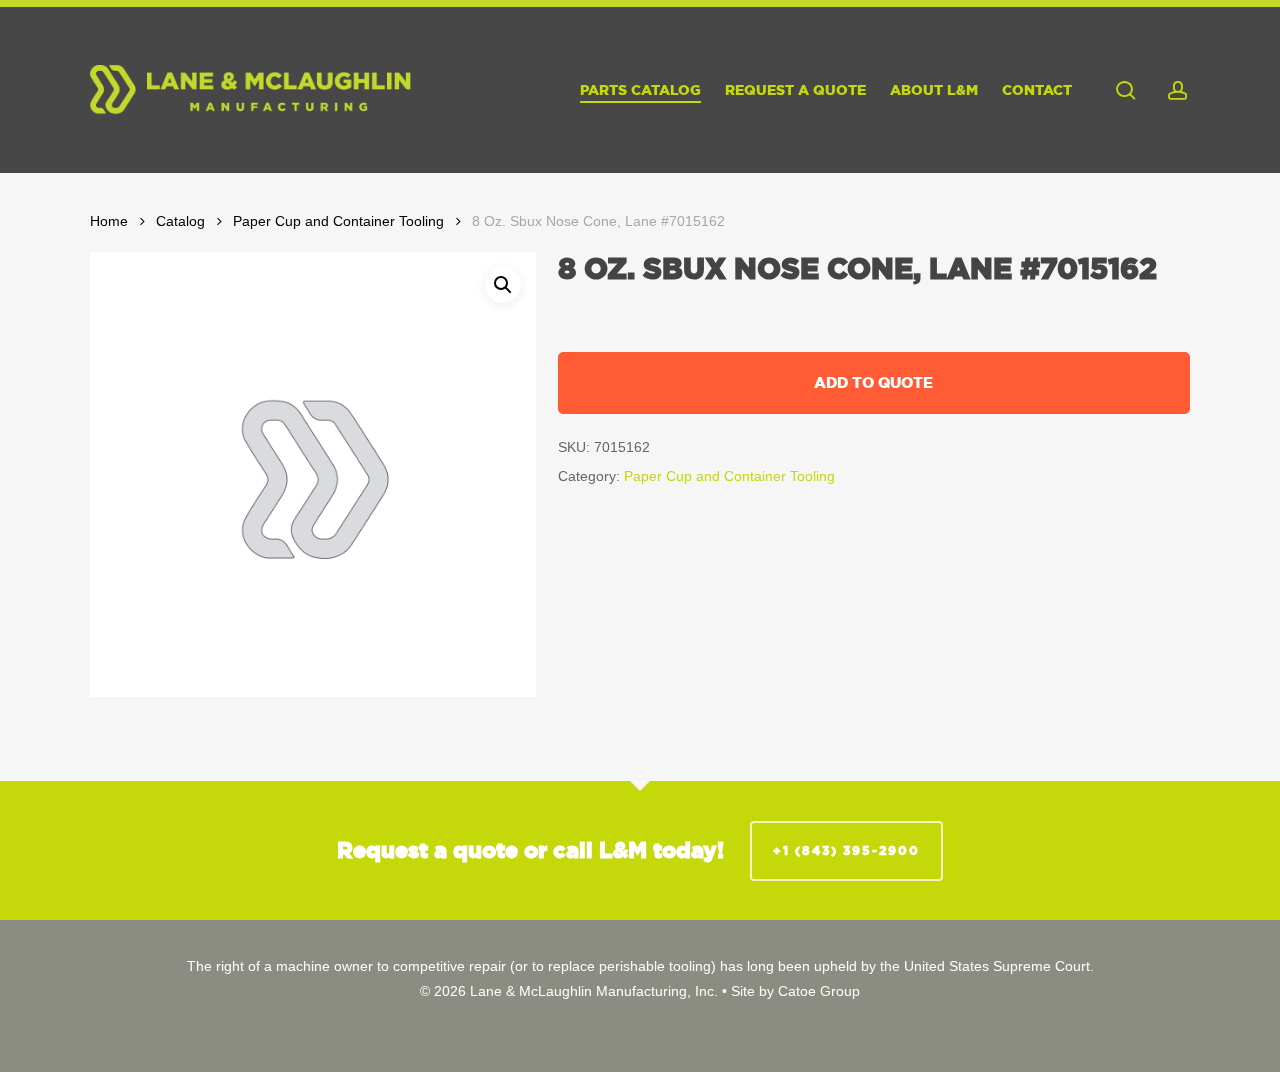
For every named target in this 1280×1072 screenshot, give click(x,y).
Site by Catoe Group (795, 991)
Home (109, 221)
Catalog (180, 221)
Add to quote (873, 382)
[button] (503, 285)
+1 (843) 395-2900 (846, 850)
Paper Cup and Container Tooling (338, 221)
